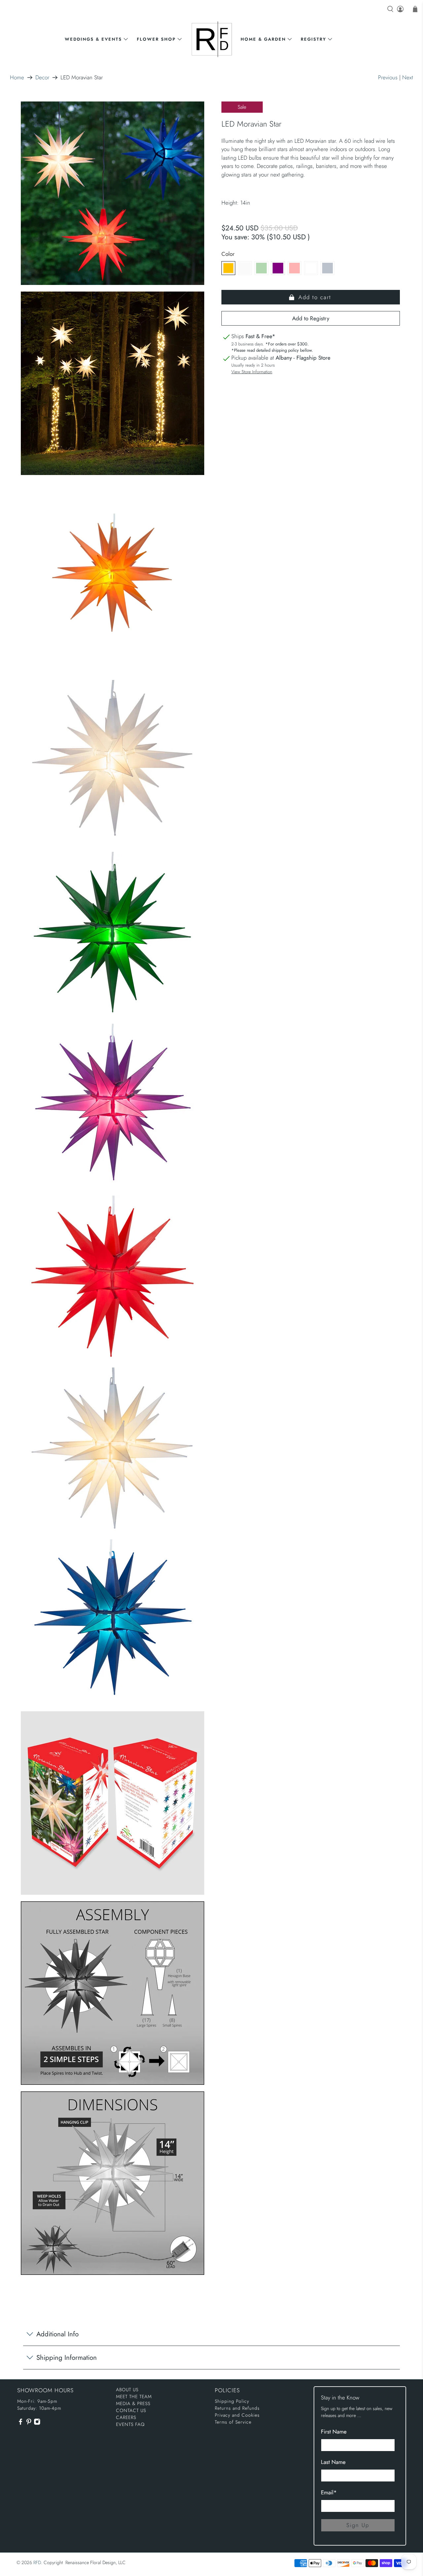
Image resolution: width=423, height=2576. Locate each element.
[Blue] (327, 268)
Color (228, 254)
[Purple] (278, 268)
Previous (388, 77)
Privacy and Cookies (237, 2415)
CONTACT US (131, 2410)
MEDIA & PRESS (133, 2403)
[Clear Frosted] (245, 268)
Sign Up (358, 2525)
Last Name (333, 2462)
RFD (37, 2562)
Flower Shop (156, 39)
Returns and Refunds (237, 2408)
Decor (42, 78)
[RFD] (212, 39)
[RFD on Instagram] (37, 2424)
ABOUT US (127, 2390)
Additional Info (58, 2334)
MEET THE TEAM (134, 2397)
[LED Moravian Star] (112, 193)
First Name (334, 2432)
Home (17, 78)
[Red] (294, 268)
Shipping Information (67, 2358)
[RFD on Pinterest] (29, 2424)
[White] (311, 268)
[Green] (261, 268)
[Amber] (228, 268)
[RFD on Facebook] (20, 2424)
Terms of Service (233, 2422)
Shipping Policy (232, 2401)
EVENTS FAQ (130, 2424)
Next (408, 77)
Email (329, 2492)
